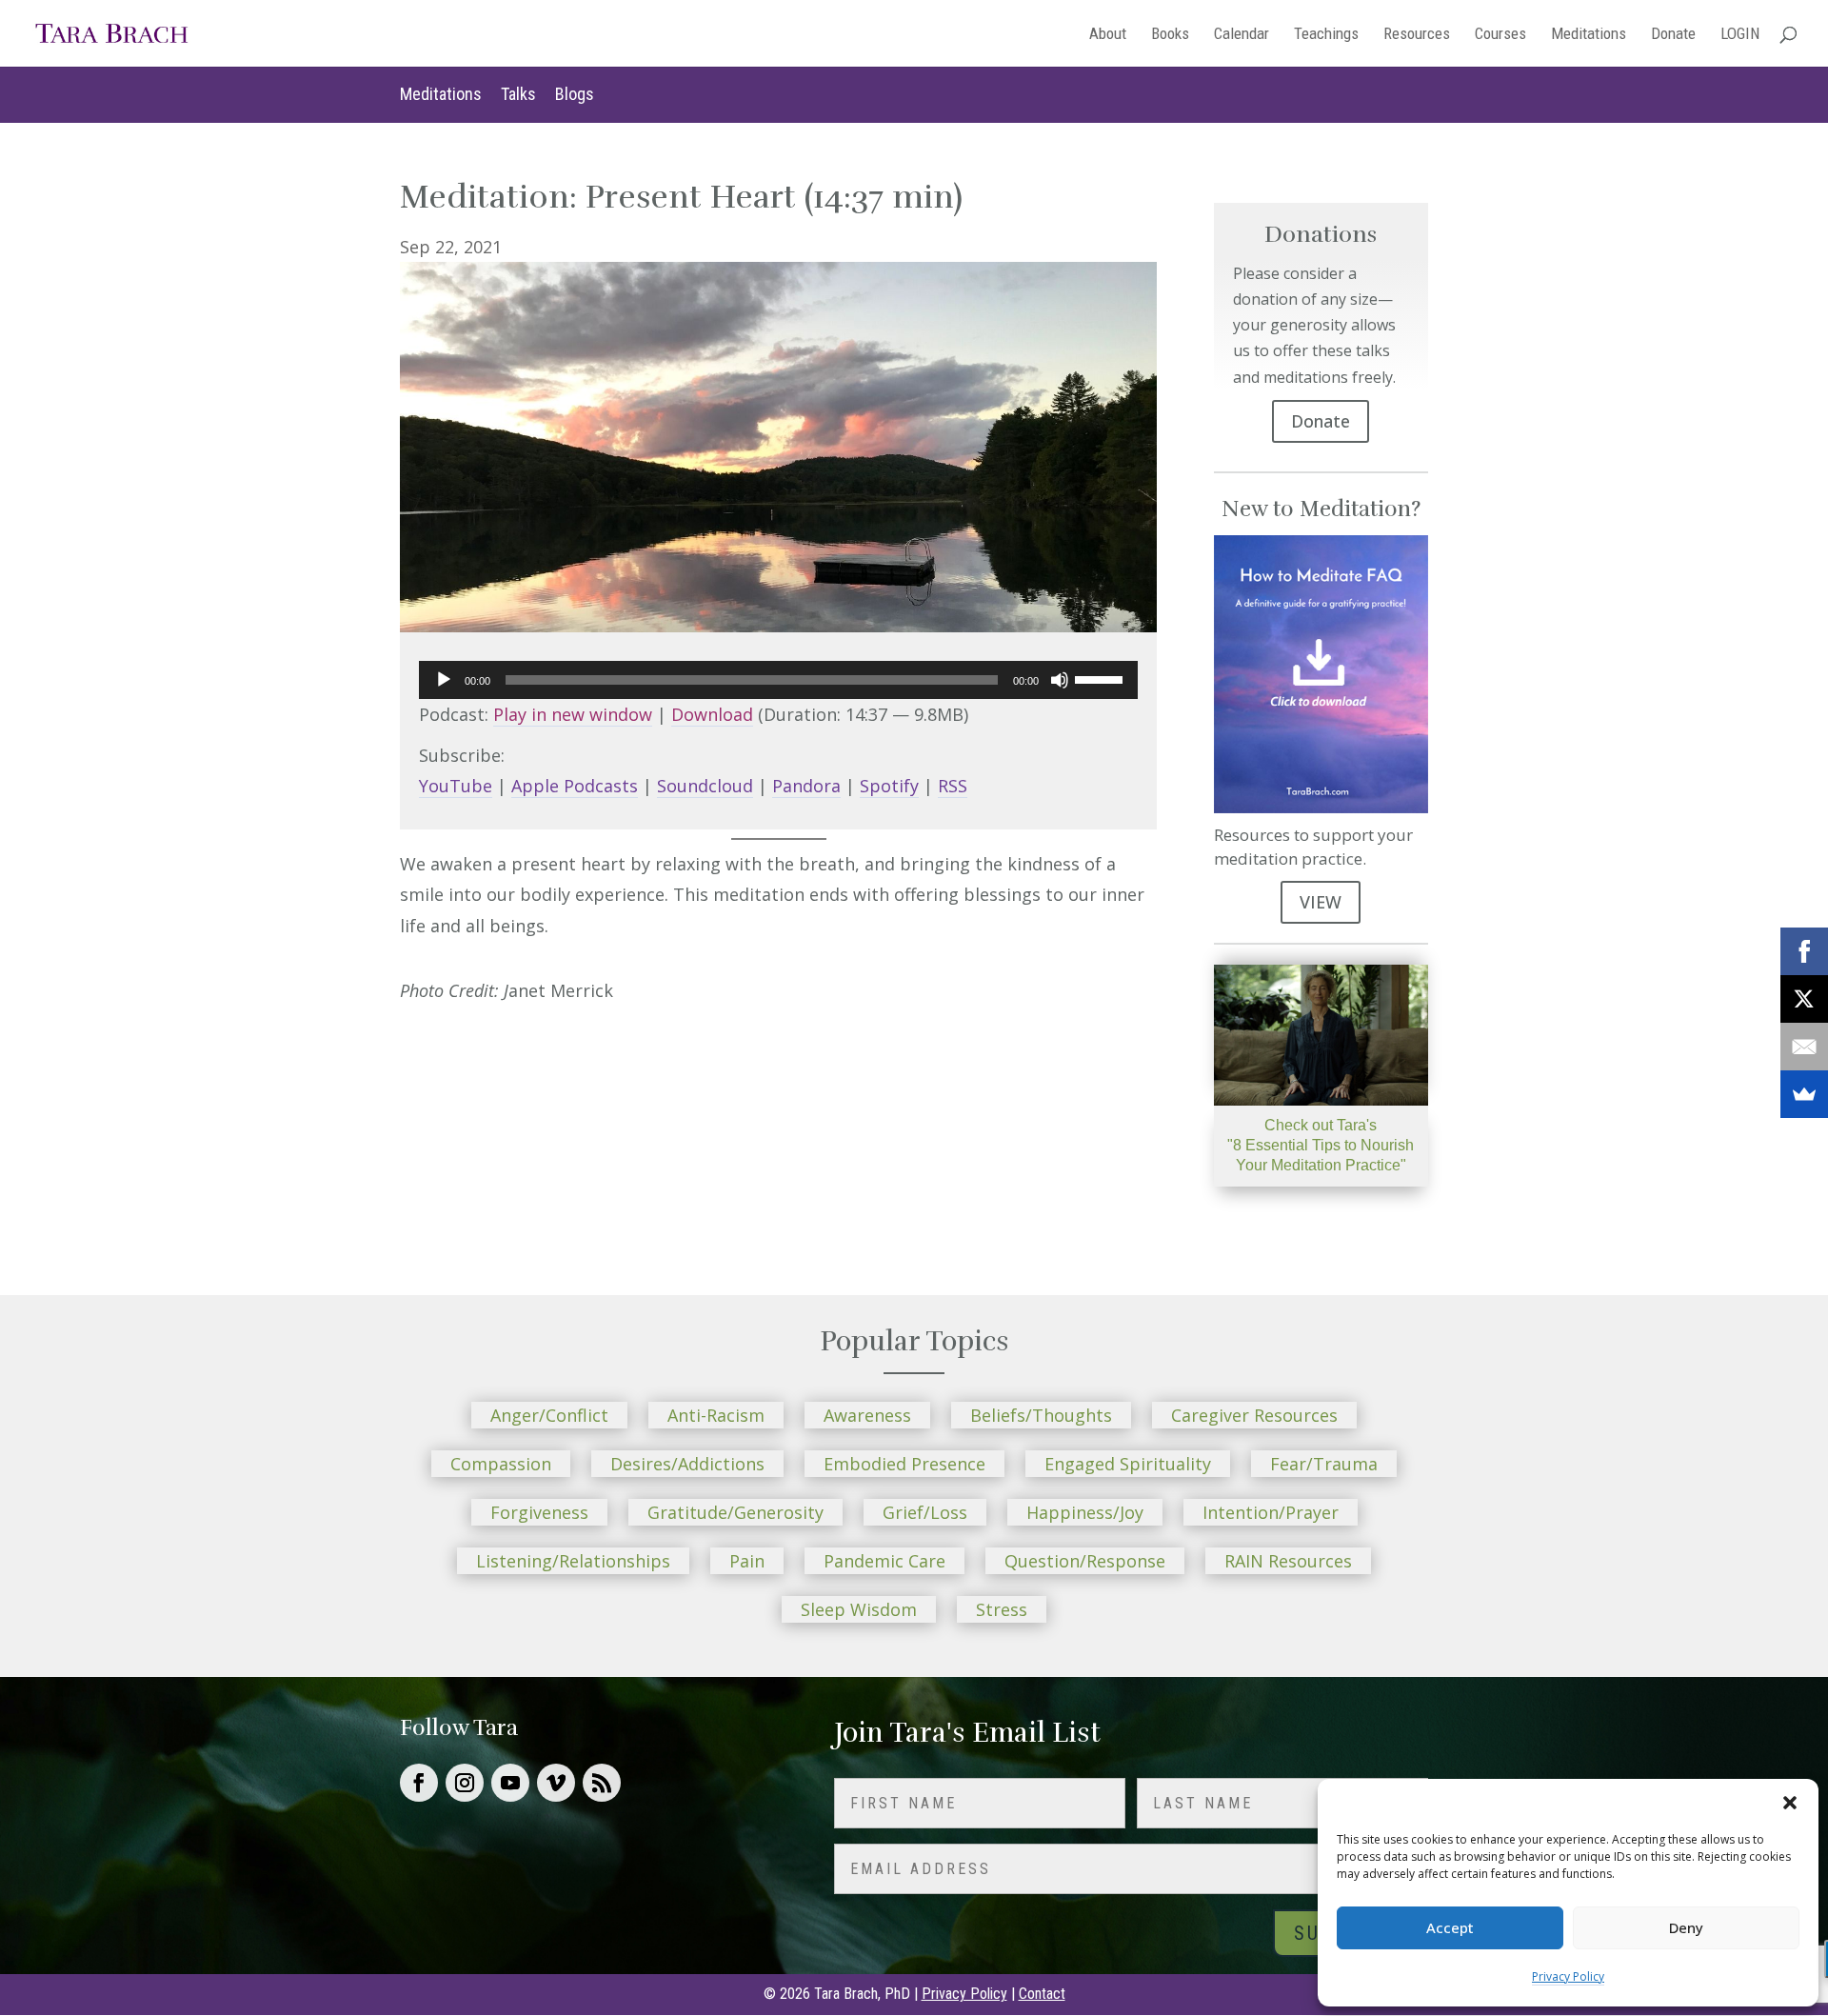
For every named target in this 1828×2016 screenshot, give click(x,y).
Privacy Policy (1568, 1976)
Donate (1673, 35)
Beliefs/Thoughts (1041, 1415)
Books (1170, 35)
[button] (1790, 1803)
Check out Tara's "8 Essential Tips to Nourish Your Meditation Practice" (1321, 1145)
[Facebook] (1804, 951)
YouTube (456, 786)
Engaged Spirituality (1128, 1464)
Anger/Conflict (549, 1415)
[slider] (1102, 678)
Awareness (867, 1415)
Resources (1417, 35)
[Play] (444, 680)
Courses (1500, 35)
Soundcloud (705, 786)
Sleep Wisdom (859, 1609)
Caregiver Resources (1254, 1415)
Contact (1042, 1994)
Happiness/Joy (1085, 1512)
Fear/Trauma (1324, 1464)
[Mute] (1060, 680)
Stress (1002, 1609)
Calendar (1242, 35)
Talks (518, 94)
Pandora (806, 786)
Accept (1450, 1927)
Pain (747, 1561)
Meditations (1589, 35)
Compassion (501, 1464)
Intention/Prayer (1271, 1512)
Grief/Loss (925, 1512)
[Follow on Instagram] (465, 1783)
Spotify (889, 786)
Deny (1686, 1927)
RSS (953, 786)
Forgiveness (539, 1512)
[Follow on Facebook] (419, 1783)
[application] (778, 680)
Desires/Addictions (687, 1464)
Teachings (1326, 35)
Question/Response (1085, 1561)
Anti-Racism (716, 1415)
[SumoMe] (1804, 1094)
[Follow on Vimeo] (556, 1783)
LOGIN (1740, 35)
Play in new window (573, 714)
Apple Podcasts (575, 786)
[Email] (1804, 1047)
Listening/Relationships (573, 1561)
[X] (1804, 999)
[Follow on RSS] (602, 1783)
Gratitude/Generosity (735, 1512)
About (1108, 35)
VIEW (1321, 902)
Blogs (575, 94)
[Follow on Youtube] (510, 1783)
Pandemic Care (884, 1561)
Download (712, 714)
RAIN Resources (1288, 1561)
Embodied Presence (904, 1464)
